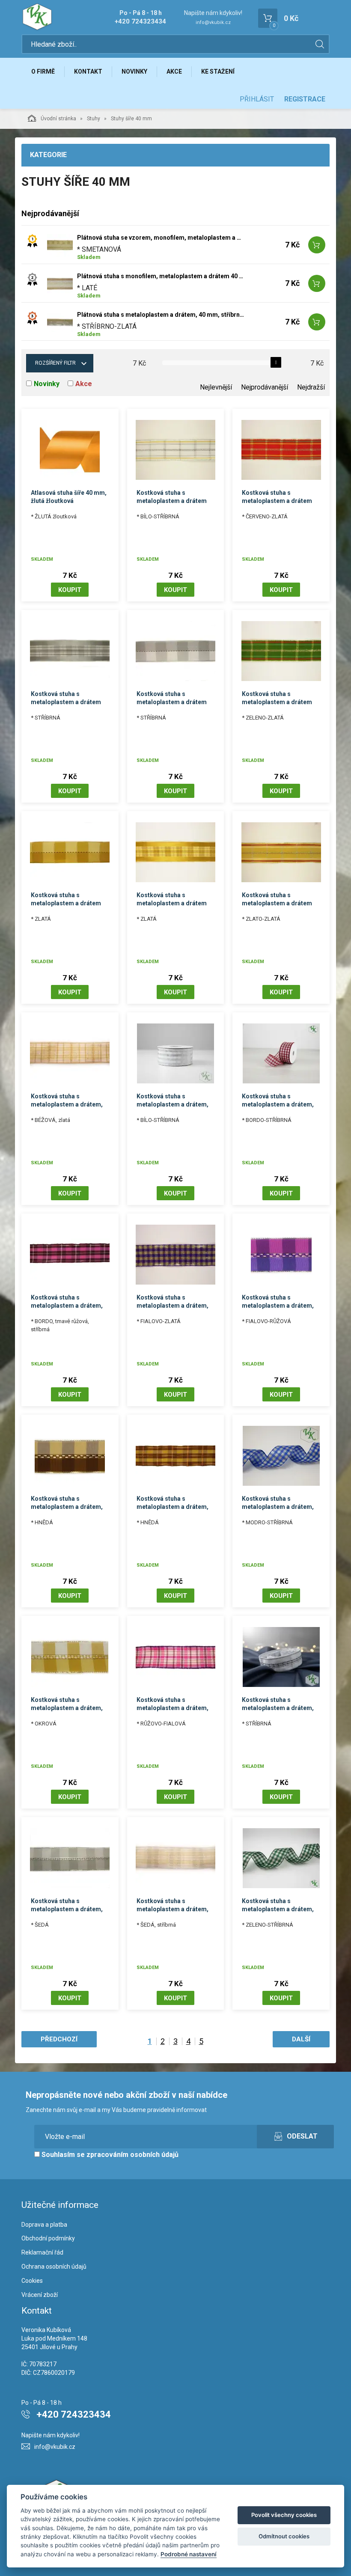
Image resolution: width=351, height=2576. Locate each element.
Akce (174, 71)
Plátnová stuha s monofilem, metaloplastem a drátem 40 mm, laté (161, 276)
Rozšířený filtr (55, 363)
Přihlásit (257, 99)
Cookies (32, 2281)
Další (301, 2039)
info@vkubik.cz (213, 22)
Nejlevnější (216, 387)
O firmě (43, 71)
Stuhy (94, 119)
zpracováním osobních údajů (132, 2155)
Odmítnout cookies (284, 2536)
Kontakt (88, 71)
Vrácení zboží (40, 2295)
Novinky (134, 71)
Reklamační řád (42, 2252)
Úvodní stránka (58, 119)
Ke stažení (218, 71)
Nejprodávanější (265, 387)
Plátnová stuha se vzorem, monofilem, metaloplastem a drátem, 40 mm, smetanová (161, 238)
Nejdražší (311, 387)
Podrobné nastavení (189, 2554)
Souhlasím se (109, 2155)
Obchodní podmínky (48, 2238)
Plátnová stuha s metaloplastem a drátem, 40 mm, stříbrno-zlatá (161, 315)
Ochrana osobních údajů (54, 2267)
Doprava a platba (44, 2225)
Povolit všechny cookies (284, 2515)
